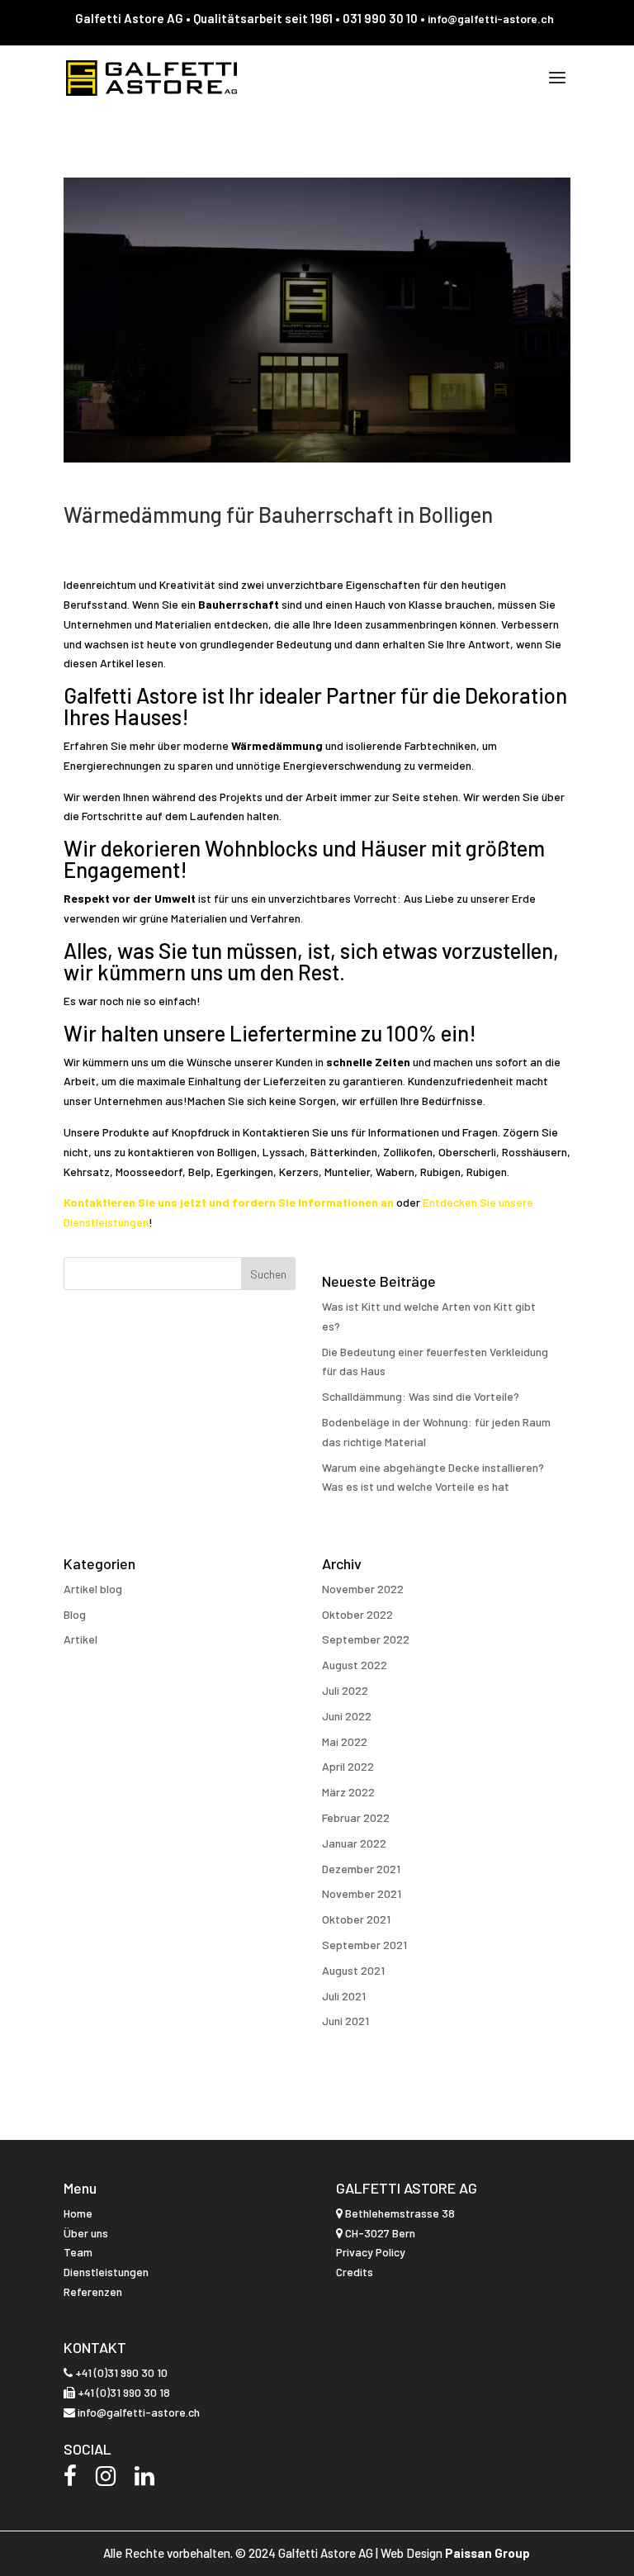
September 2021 (364, 1945)
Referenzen (93, 2291)
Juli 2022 (345, 1690)
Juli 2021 (344, 1996)
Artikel (80, 1639)
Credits (355, 2272)
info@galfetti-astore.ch (491, 19)
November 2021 (362, 1893)
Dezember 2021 (361, 1869)
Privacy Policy (371, 2252)
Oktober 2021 (356, 1919)
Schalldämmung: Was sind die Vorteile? (421, 1396)
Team (78, 2252)
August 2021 (353, 1970)
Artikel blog (93, 1589)
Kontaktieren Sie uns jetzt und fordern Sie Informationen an (230, 1202)
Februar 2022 (356, 1817)
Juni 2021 (345, 2021)
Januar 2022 (354, 1843)
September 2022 (366, 1639)
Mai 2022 (345, 1741)
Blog (75, 1614)
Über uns (86, 2233)
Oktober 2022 (357, 1614)
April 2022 (348, 1766)
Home (78, 2213)
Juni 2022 (347, 1716)
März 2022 (348, 1792)
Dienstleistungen (106, 2272)
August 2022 (355, 1665)
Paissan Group (487, 2553)
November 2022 (363, 1589)
